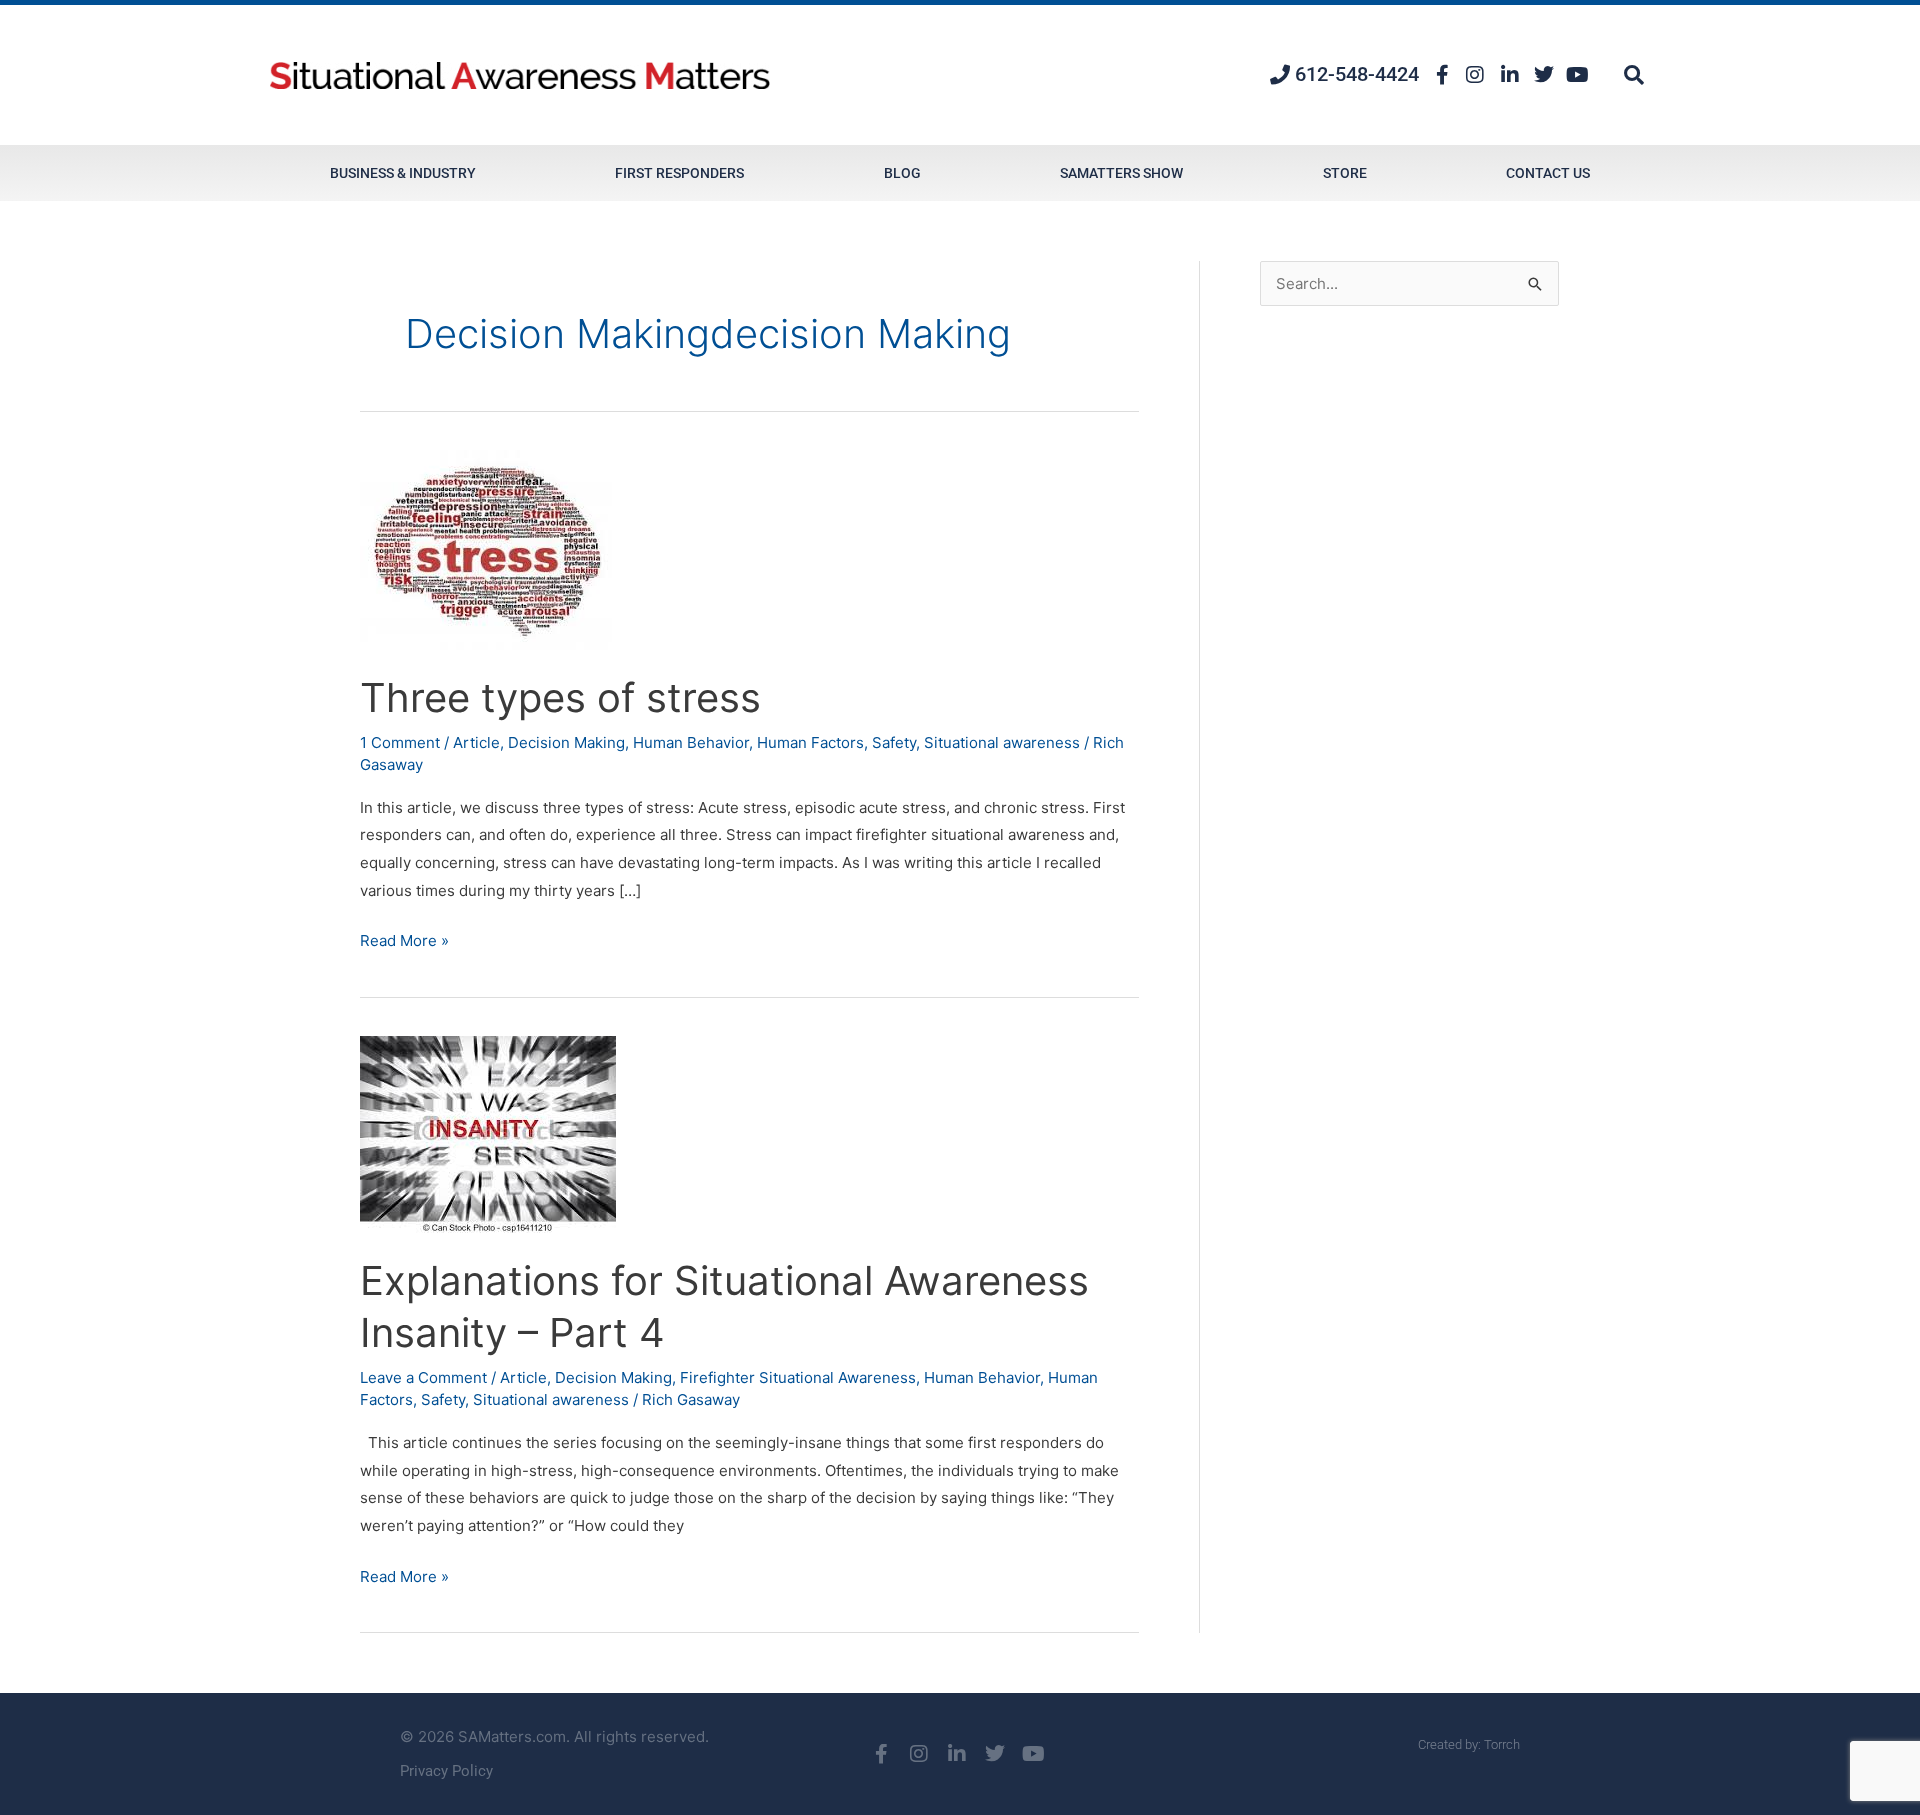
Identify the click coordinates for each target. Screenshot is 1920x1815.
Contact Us (1548, 173)
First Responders (679, 173)
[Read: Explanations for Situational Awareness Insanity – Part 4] (488, 1132)
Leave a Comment (423, 1377)
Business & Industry (403, 173)
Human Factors (810, 742)
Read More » (404, 938)
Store (1345, 173)
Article (476, 742)
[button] (1634, 75)
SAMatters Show (1121, 173)
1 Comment (400, 742)
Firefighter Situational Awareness (798, 1377)
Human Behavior (691, 742)
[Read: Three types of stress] (486, 548)
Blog (902, 173)
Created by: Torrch (1469, 1744)
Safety (894, 742)
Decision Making (566, 742)
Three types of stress (560, 697)
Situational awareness (1002, 742)
